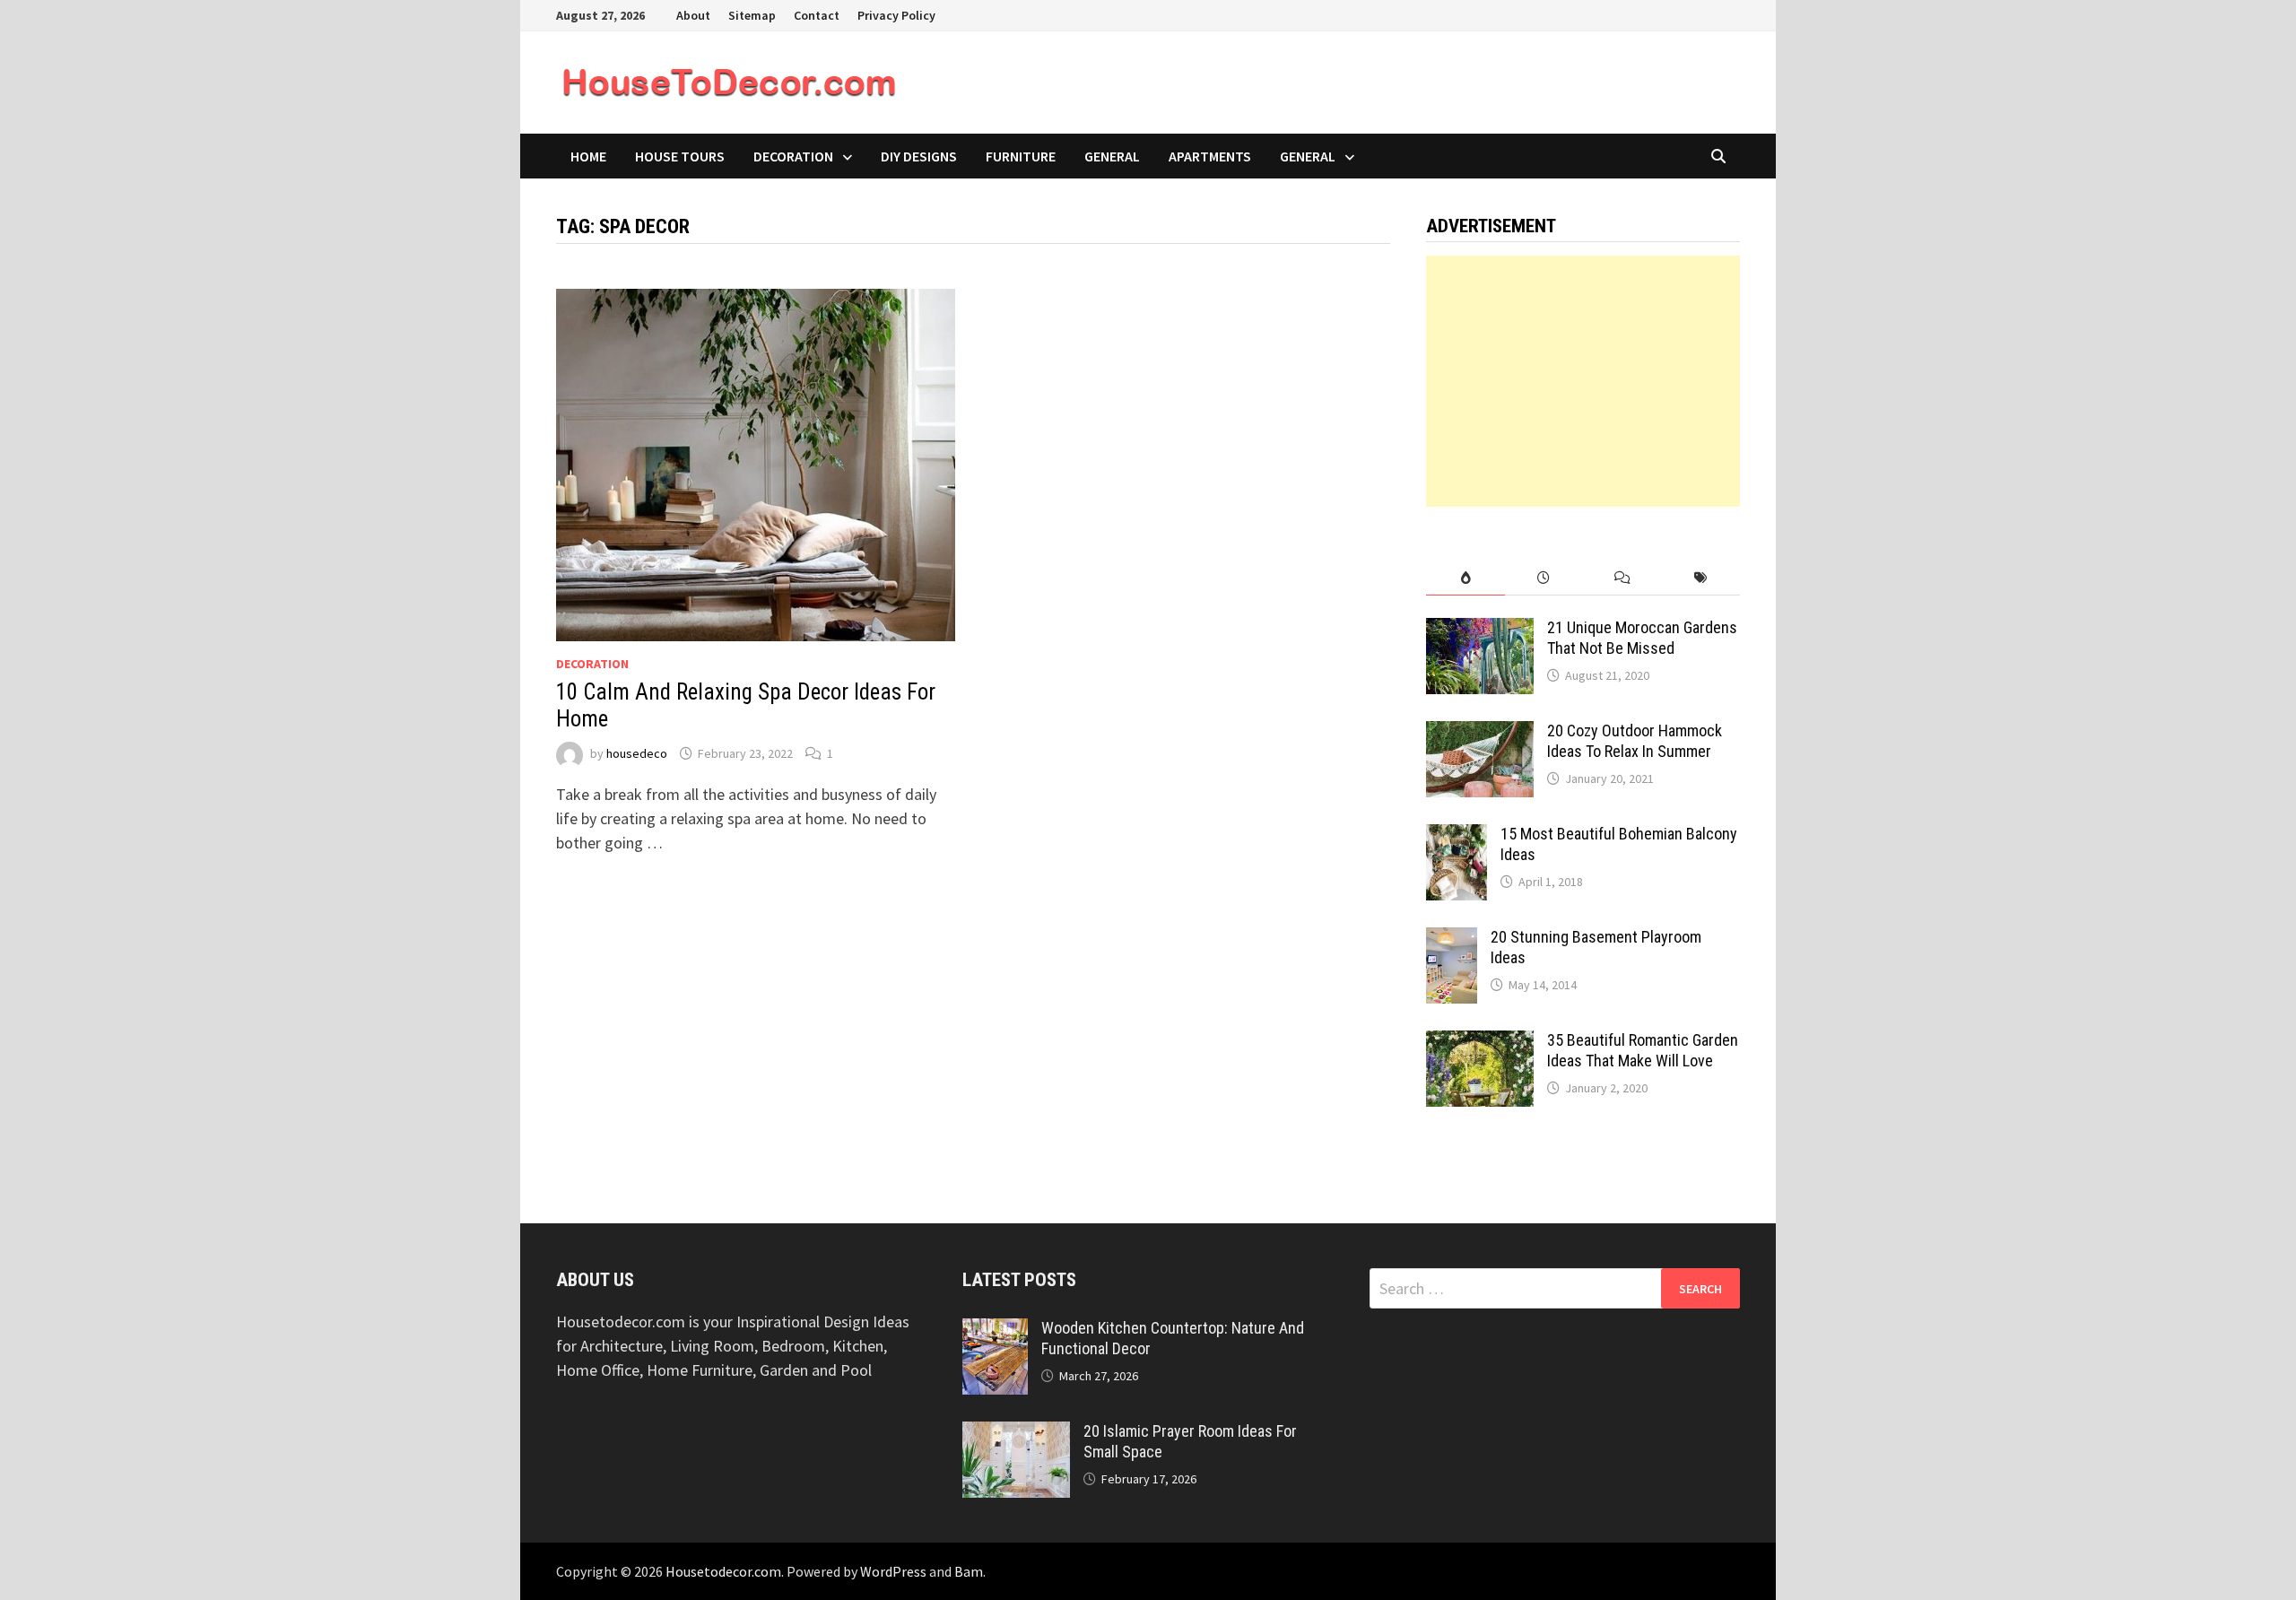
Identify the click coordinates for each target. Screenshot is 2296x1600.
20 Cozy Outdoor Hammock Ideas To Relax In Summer (1635, 741)
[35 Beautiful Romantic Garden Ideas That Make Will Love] (1480, 1043)
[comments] (1622, 578)
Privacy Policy (896, 15)
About (693, 15)
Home (588, 156)
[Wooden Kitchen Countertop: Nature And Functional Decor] (995, 1330)
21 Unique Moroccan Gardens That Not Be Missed (1642, 638)
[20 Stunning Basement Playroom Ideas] (1452, 939)
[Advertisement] (1583, 381)
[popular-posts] (1465, 578)
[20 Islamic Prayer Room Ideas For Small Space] (1016, 1434)
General (1112, 156)
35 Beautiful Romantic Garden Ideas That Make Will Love (1643, 1050)
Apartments (1210, 156)
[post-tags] (1701, 578)
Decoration (793, 156)
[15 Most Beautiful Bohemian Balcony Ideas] (1457, 836)
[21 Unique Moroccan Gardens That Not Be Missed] (1480, 630)
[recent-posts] (1544, 578)
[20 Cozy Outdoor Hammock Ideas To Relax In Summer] (1480, 733)
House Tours (680, 156)
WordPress (893, 1571)
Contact (817, 15)
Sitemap (752, 15)
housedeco (637, 753)
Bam (969, 1571)
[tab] (1465, 578)
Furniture (1021, 156)
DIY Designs (919, 156)
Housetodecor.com (723, 1571)
